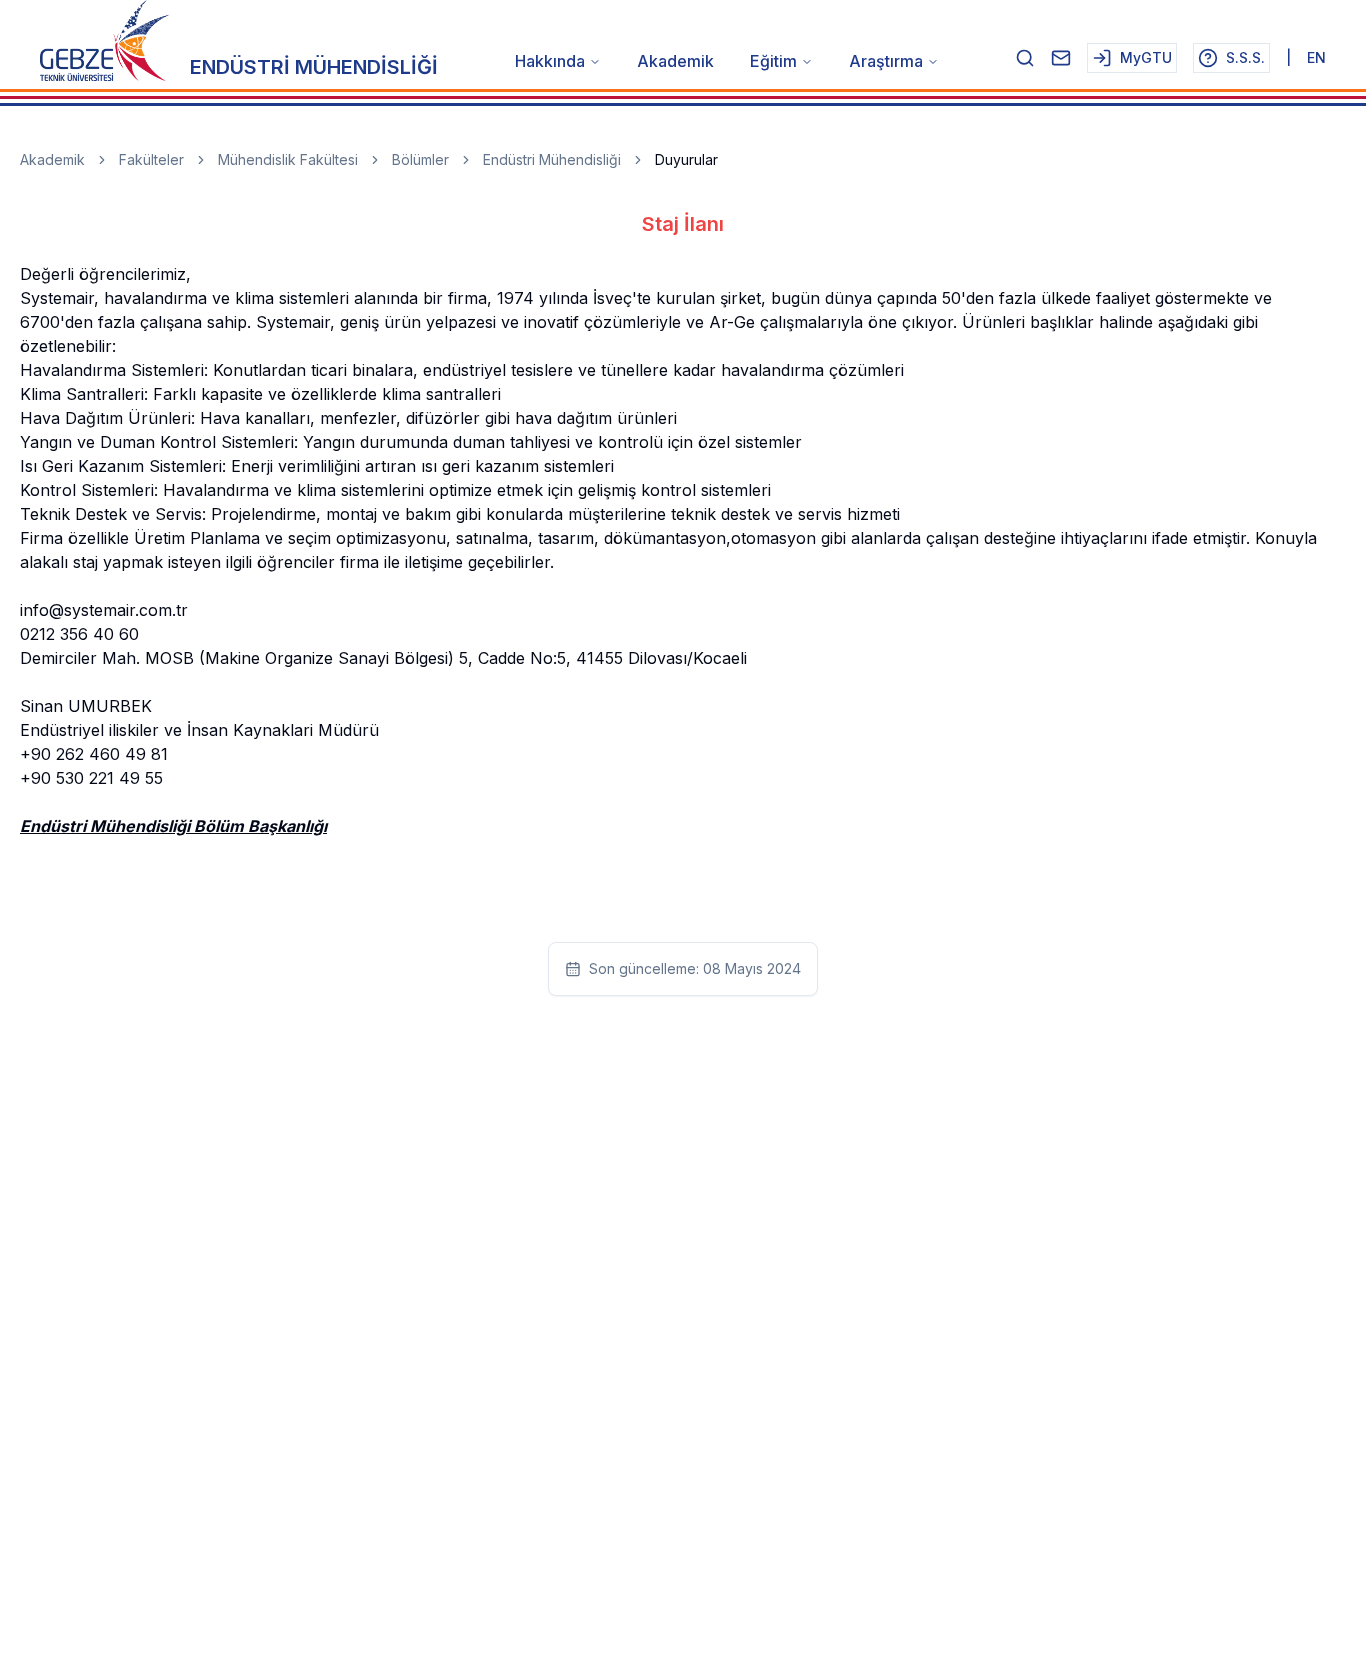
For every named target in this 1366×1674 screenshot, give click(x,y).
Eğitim (773, 61)
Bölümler (420, 159)
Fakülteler (151, 159)
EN (1316, 57)
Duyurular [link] (686, 159)
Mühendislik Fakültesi (288, 159)
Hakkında (550, 61)
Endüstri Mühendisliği (552, 159)
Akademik (675, 61)
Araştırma (886, 61)
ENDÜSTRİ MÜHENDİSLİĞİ (314, 67)
